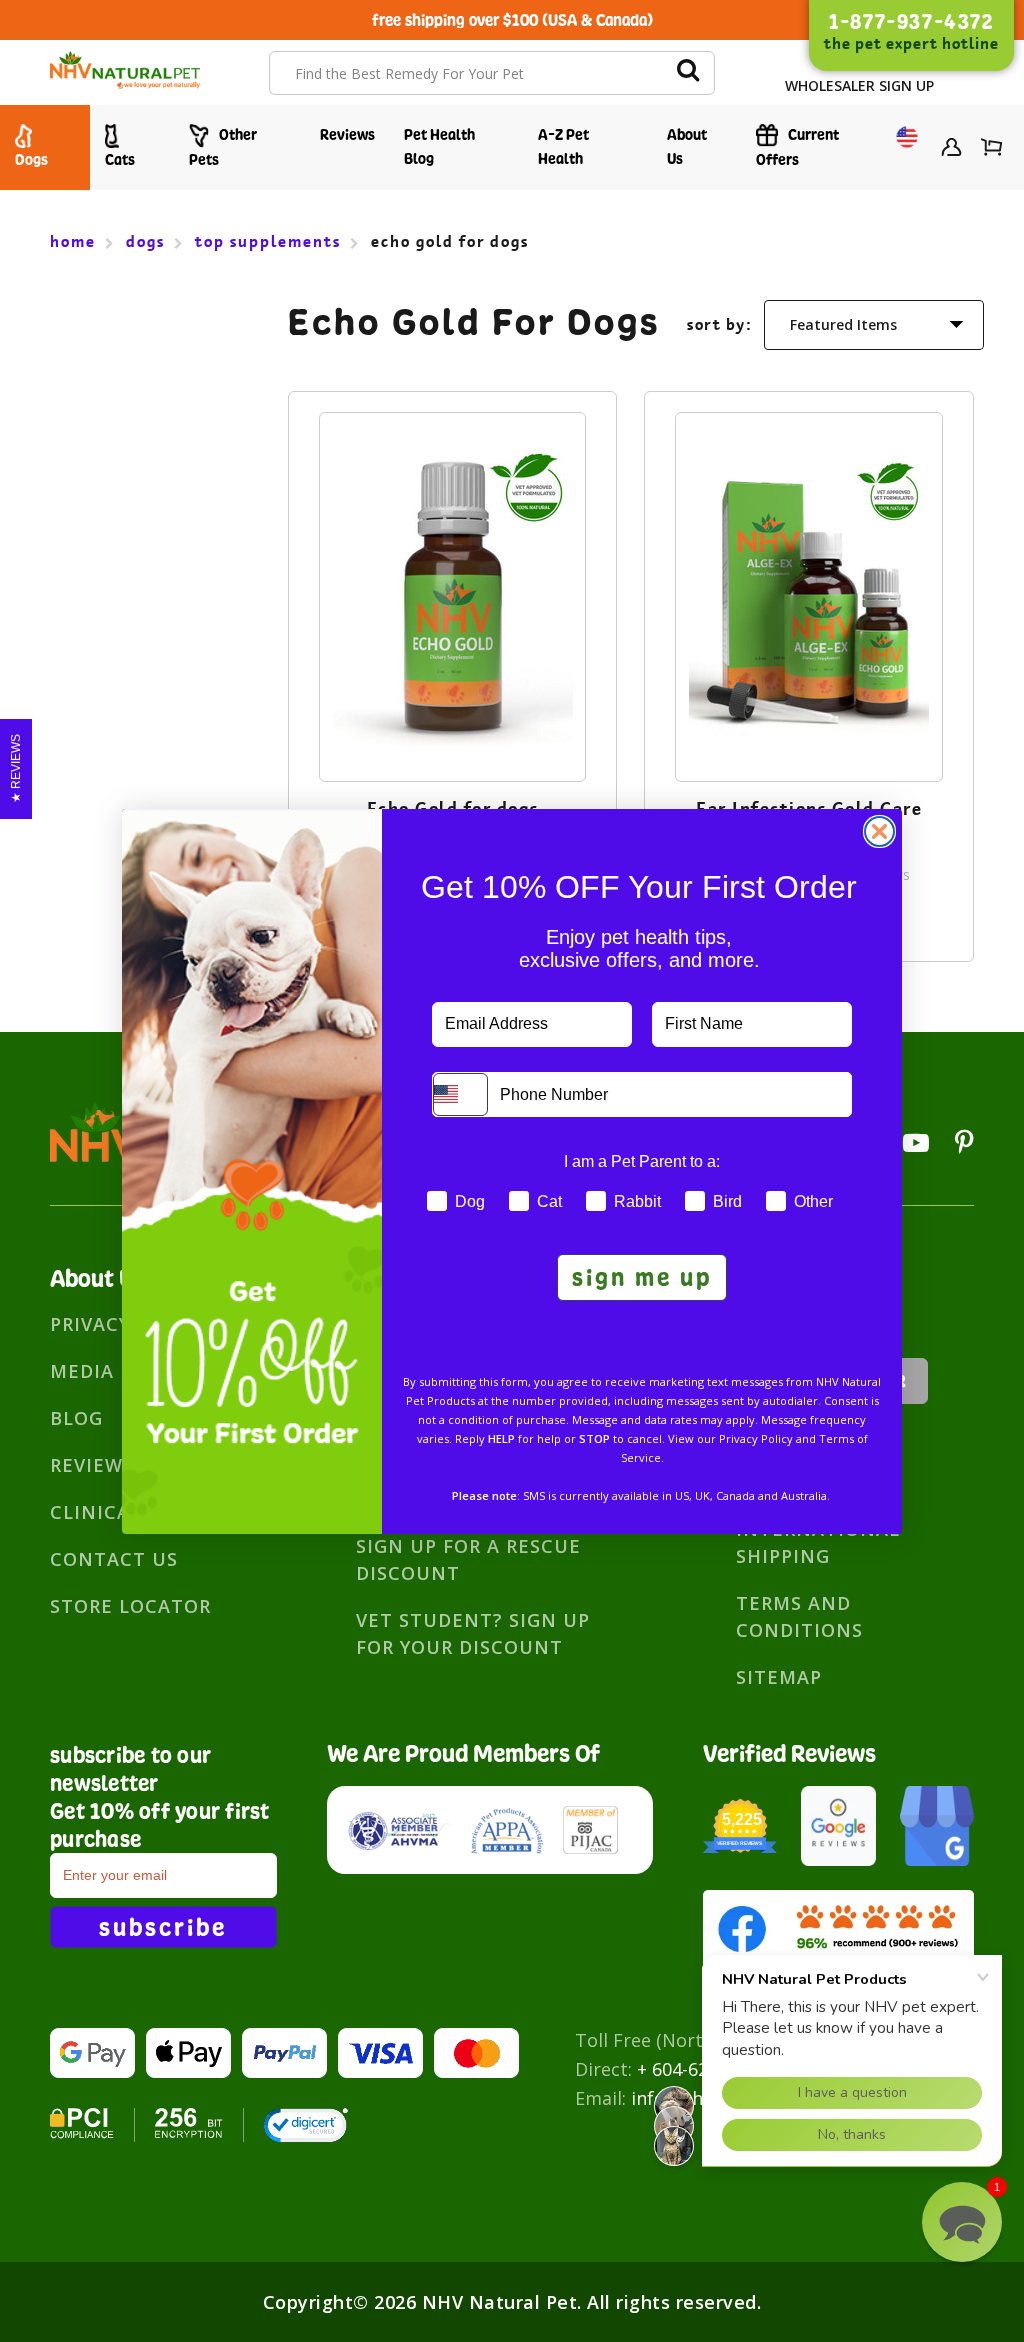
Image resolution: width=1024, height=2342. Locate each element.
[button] (962, 2222)
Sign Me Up (642, 1277)
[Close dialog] (879, 831)
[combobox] (460, 1094)
